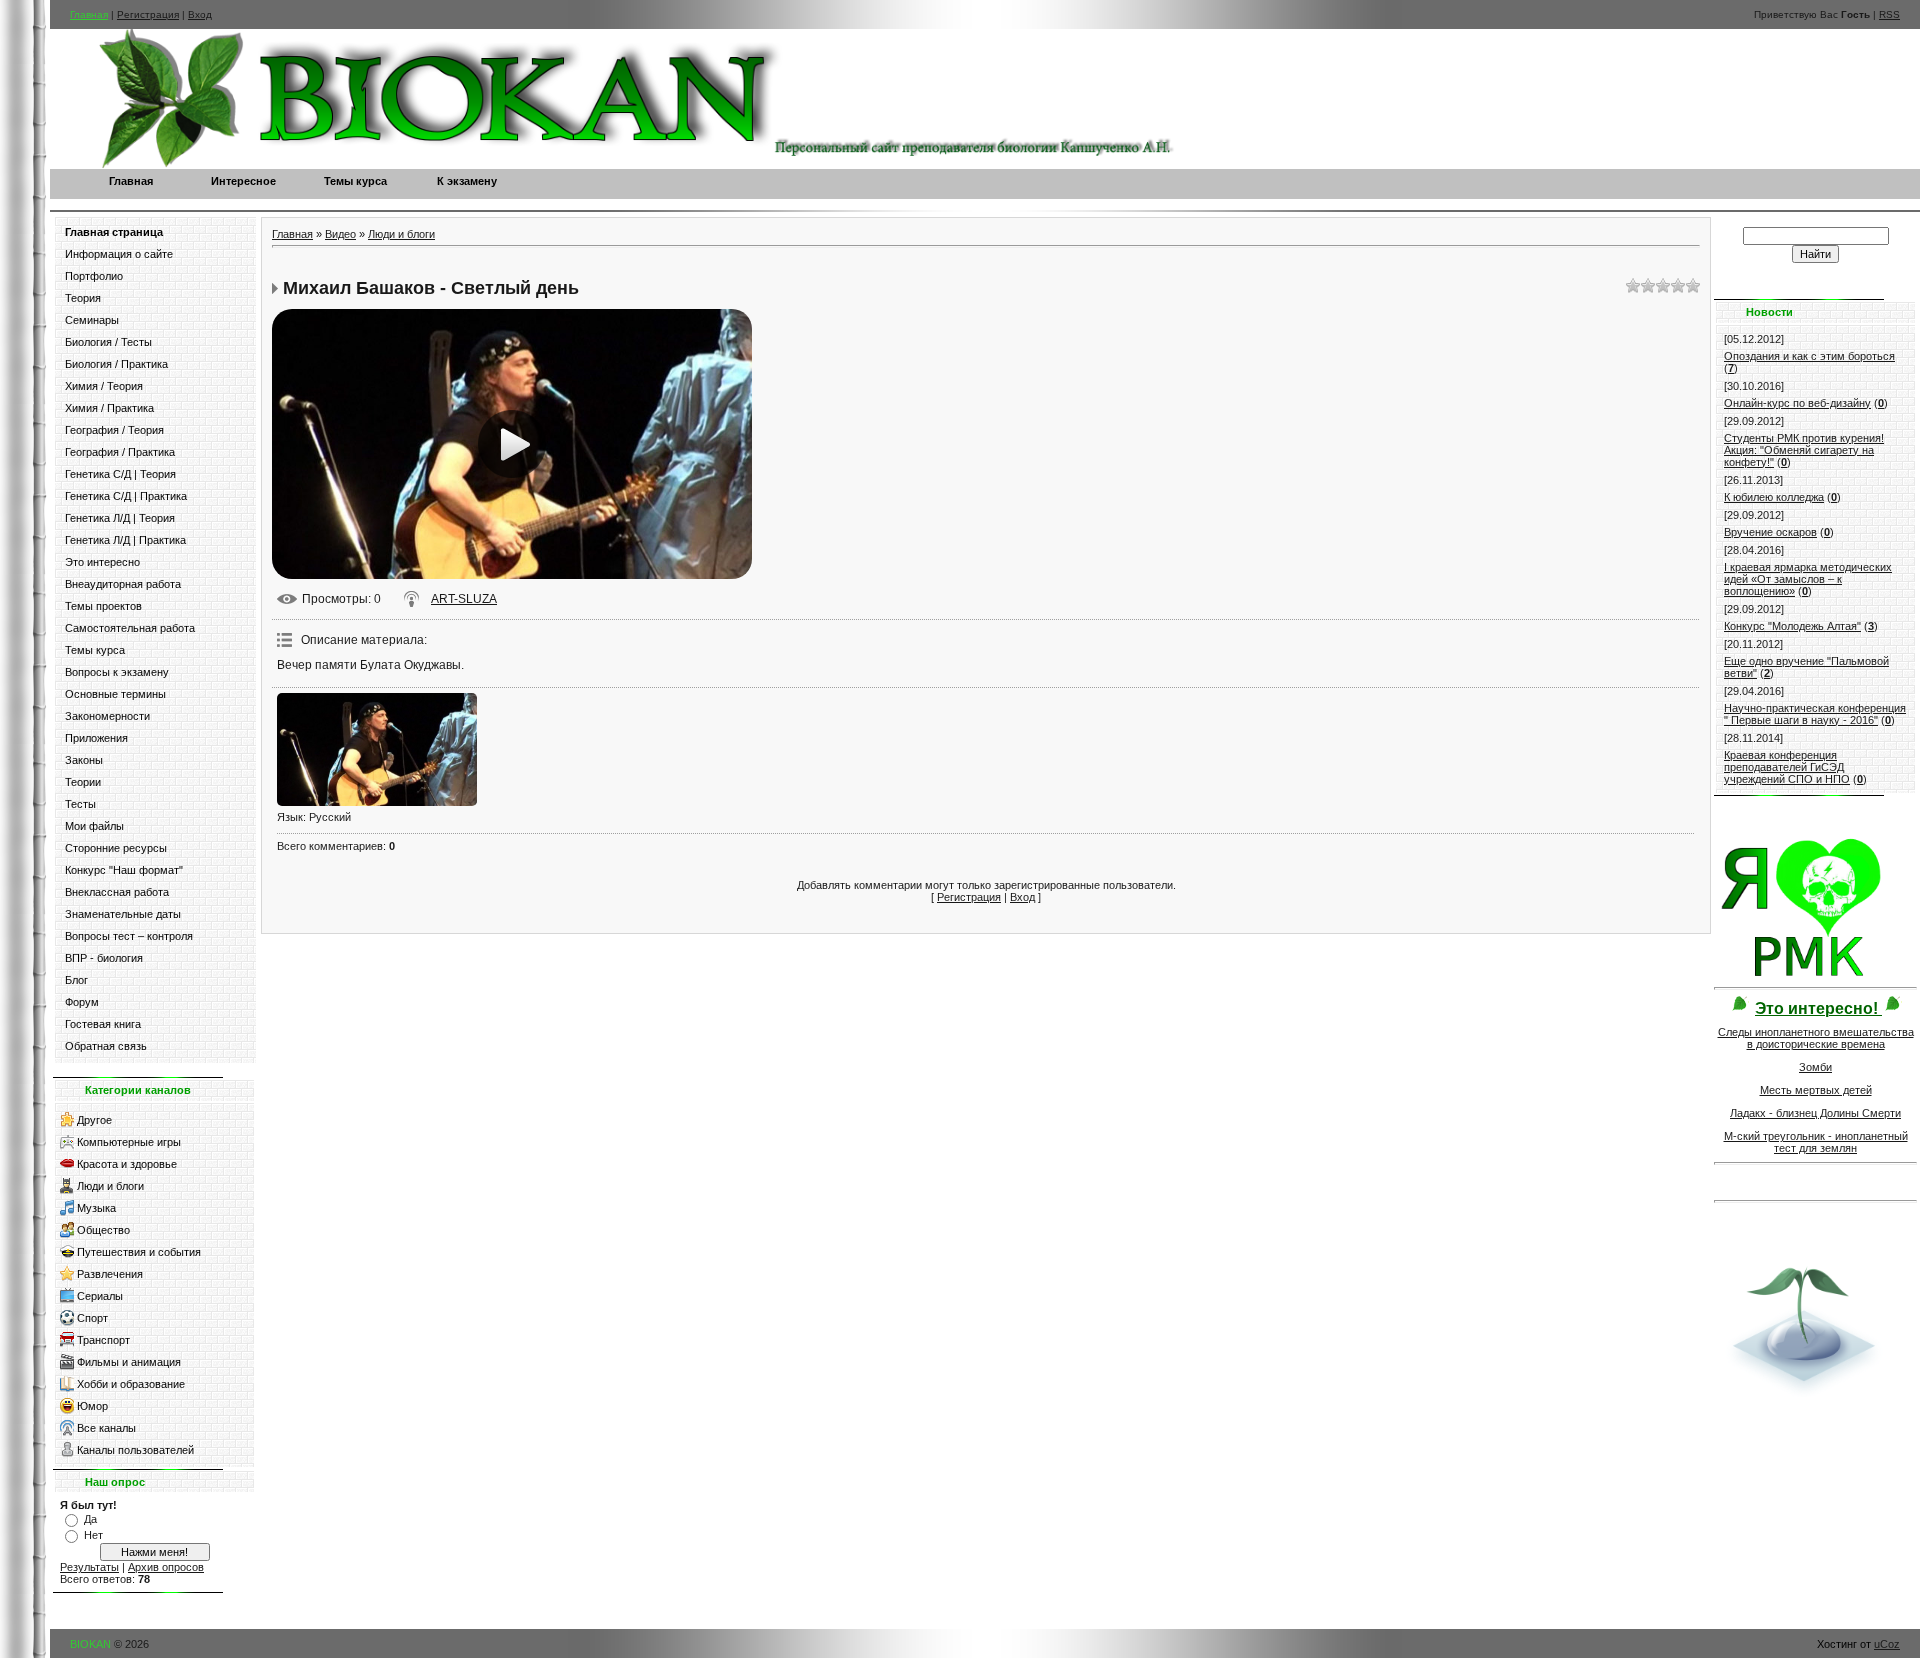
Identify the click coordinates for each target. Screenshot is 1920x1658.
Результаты (89, 1567)
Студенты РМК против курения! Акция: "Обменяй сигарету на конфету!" (1804, 450)
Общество (103, 1230)
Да (90, 1519)
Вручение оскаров (1770, 532)
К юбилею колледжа (1774, 497)
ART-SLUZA (464, 599)
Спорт (92, 1318)
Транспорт (103, 1340)
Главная (89, 14)
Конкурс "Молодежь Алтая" (1792, 626)
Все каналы (106, 1428)
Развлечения (110, 1274)
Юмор (92, 1406)
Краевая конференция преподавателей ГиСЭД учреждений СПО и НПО (1787, 767)
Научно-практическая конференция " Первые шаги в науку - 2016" (1815, 714)
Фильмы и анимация (129, 1362)
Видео (340, 234)
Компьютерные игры (129, 1142)
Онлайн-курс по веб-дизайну (1797, 403)
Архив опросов (166, 1567)
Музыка (96, 1208)
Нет (93, 1535)
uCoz (1887, 1644)
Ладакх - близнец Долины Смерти (1815, 1113)
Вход (200, 14)
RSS (1889, 14)
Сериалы (100, 1296)
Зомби (1815, 1067)
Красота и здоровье (127, 1164)
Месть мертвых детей (1816, 1090)
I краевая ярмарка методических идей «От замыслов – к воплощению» (1808, 579)
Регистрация (148, 14)
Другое (94, 1120)
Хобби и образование (131, 1384)
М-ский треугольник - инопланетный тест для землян (1816, 1142)
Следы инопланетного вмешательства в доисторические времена (1816, 1038)
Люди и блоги (110, 1186)
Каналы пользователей (135, 1450)
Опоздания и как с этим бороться (1809, 356)
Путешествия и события (139, 1252)
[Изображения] (377, 749)
